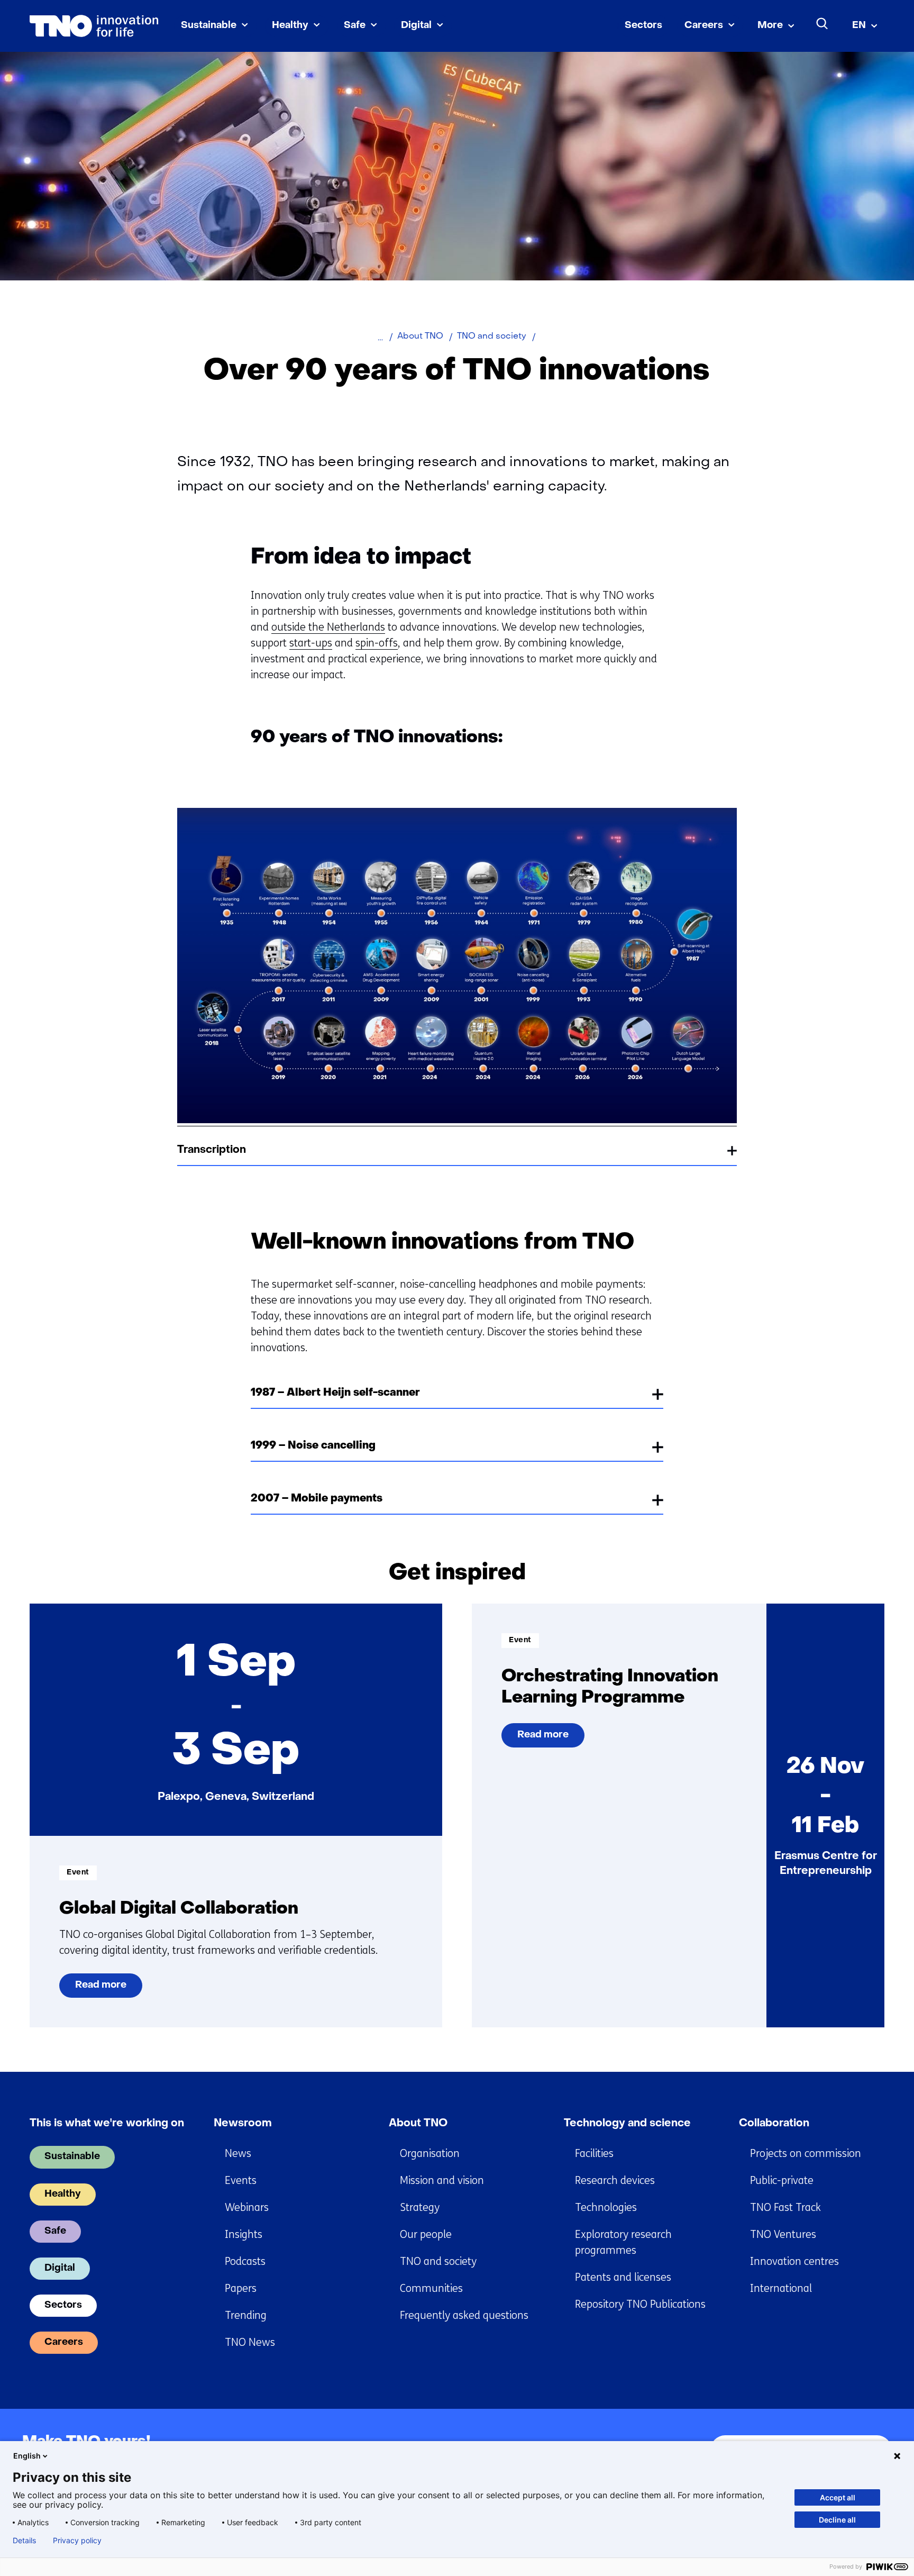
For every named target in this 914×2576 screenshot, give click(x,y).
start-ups (311, 643)
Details (24, 2541)
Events (241, 2181)
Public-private (782, 2181)
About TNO (418, 2124)
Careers (704, 26)
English (27, 2456)
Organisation (430, 2154)
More (770, 26)
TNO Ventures (783, 2234)
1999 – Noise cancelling (313, 1446)
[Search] (822, 24)
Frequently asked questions (464, 2315)
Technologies (606, 2208)
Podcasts (245, 2261)
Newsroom (243, 2124)
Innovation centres (794, 2261)
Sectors (643, 26)
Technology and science (627, 2124)
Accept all (838, 2497)
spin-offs (377, 643)
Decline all (837, 2520)
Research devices (615, 2181)
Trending (246, 2315)
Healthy (290, 26)
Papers (241, 2288)
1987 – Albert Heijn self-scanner (335, 1393)
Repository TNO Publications (640, 2304)
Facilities (594, 2154)
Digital (416, 26)
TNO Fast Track (785, 2208)
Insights (244, 2234)
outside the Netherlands (328, 627)
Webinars (247, 2208)
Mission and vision (442, 2181)
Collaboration (774, 2124)
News (238, 2154)
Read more (107, 1989)
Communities (431, 2288)
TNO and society (438, 2261)
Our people (426, 2234)
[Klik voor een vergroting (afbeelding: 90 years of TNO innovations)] (457, 1120)
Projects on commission (806, 2154)
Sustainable (209, 26)
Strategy (420, 2208)
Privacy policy (77, 2541)
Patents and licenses (623, 2277)
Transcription (212, 1150)
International (781, 2288)
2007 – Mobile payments (317, 1499)
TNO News (250, 2342)
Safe (355, 26)
